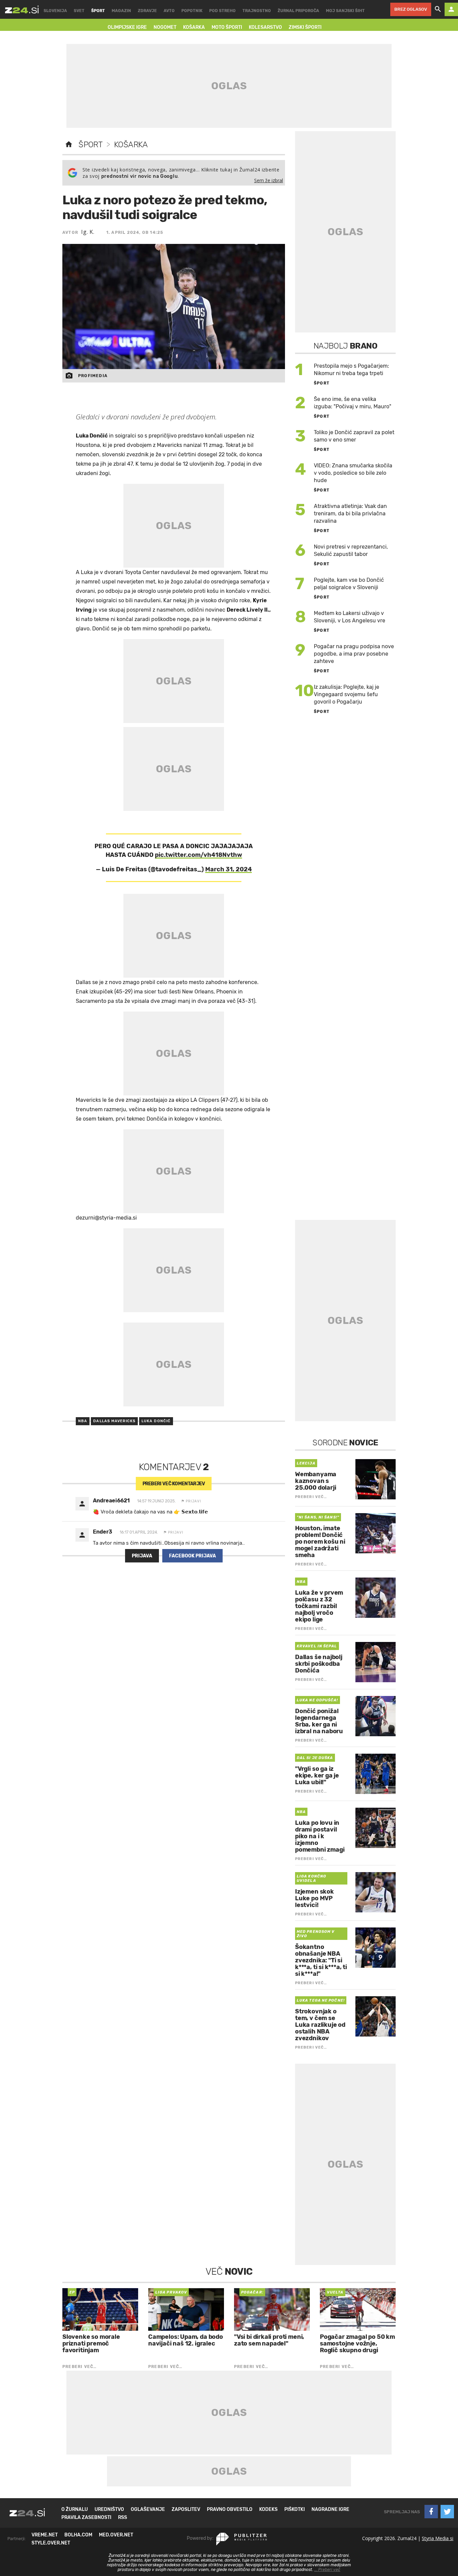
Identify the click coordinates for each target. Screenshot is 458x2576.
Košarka (131, 145)
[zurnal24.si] (22, 9)
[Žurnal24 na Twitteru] (447, 2512)
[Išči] (438, 9)
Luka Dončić (156, 1421)
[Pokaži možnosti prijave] (451, 9)
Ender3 (103, 1532)
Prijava (142, 1556)
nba (83, 1421)
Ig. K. (88, 232)
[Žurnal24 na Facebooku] (431, 2512)
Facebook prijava (192, 1556)
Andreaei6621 (111, 1501)
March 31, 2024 (228, 869)
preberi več (174, 1484)
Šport (90, 145)
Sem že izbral (269, 180)
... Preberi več (327, 2570)
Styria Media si (438, 2538)
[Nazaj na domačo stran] (69, 145)
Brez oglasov (411, 9)
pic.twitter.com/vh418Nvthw (198, 855)
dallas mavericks (114, 1421)
